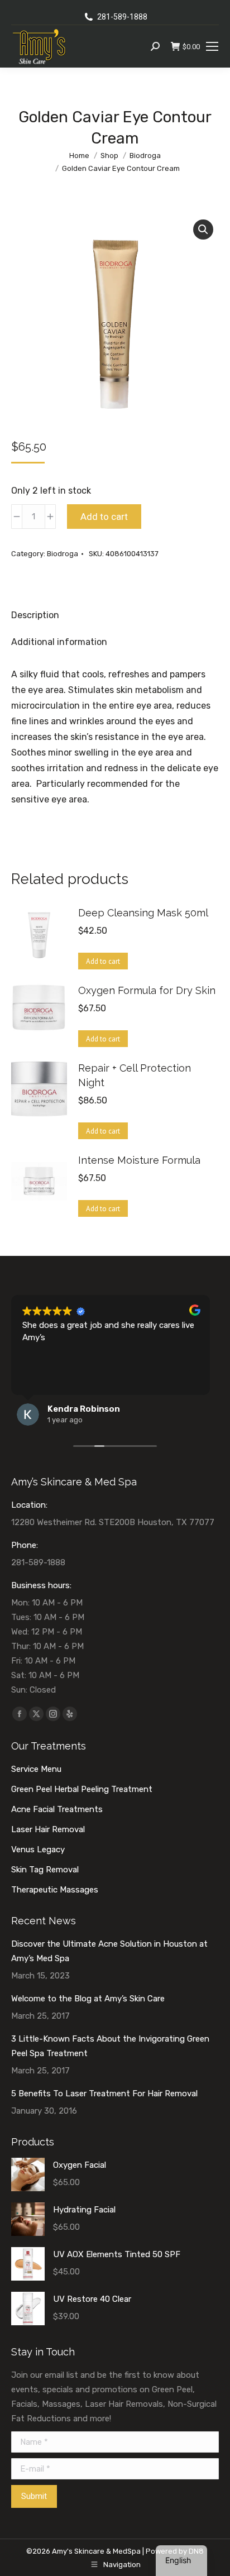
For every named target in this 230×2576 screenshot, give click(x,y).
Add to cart (104, 517)
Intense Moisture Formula (139, 1160)
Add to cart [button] (103, 961)
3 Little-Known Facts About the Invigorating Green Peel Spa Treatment (110, 2046)
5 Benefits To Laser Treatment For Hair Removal (104, 2094)
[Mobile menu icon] (212, 46)
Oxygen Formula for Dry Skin (147, 990)
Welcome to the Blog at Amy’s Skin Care (88, 1999)
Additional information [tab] (59, 642)
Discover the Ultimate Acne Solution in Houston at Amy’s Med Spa (109, 1951)
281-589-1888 (122, 17)
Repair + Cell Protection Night (135, 1075)
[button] (203, 230)
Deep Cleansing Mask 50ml (143, 913)
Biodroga (63, 554)
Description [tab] (35, 615)
